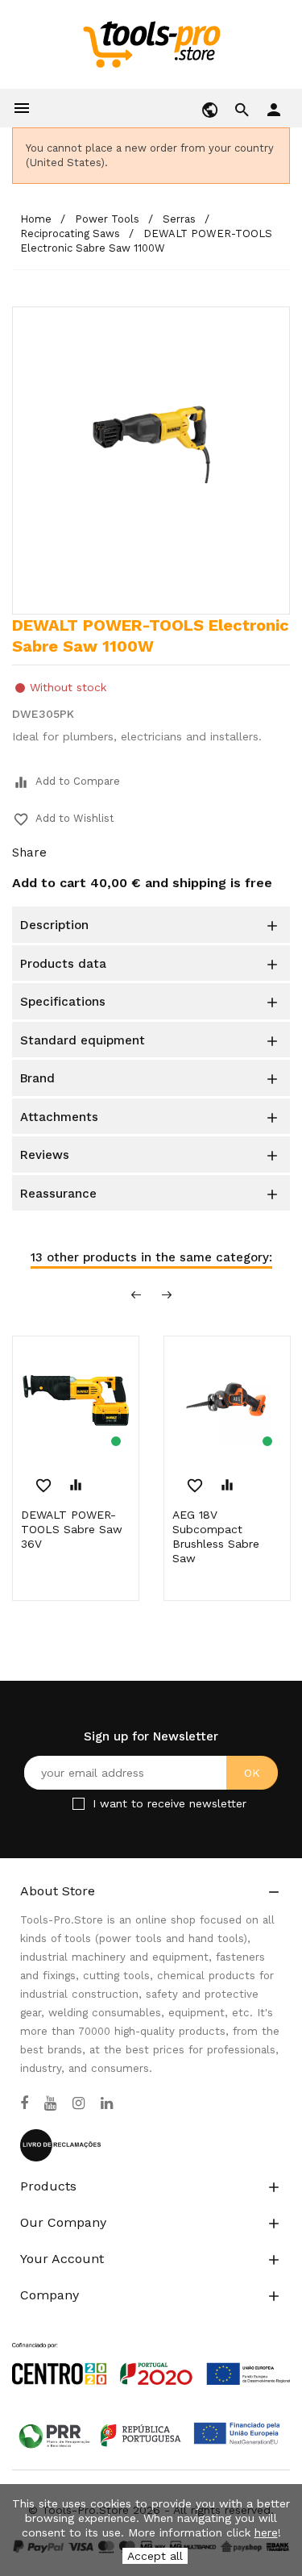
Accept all (155, 2556)
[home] (151, 44)
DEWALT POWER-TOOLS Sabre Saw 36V (72, 1529)
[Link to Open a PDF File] (151, 2349)
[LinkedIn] (107, 2103)
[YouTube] (50, 2103)
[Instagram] (79, 2103)
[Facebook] (24, 2103)
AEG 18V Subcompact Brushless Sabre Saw (216, 1536)
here (266, 2532)
